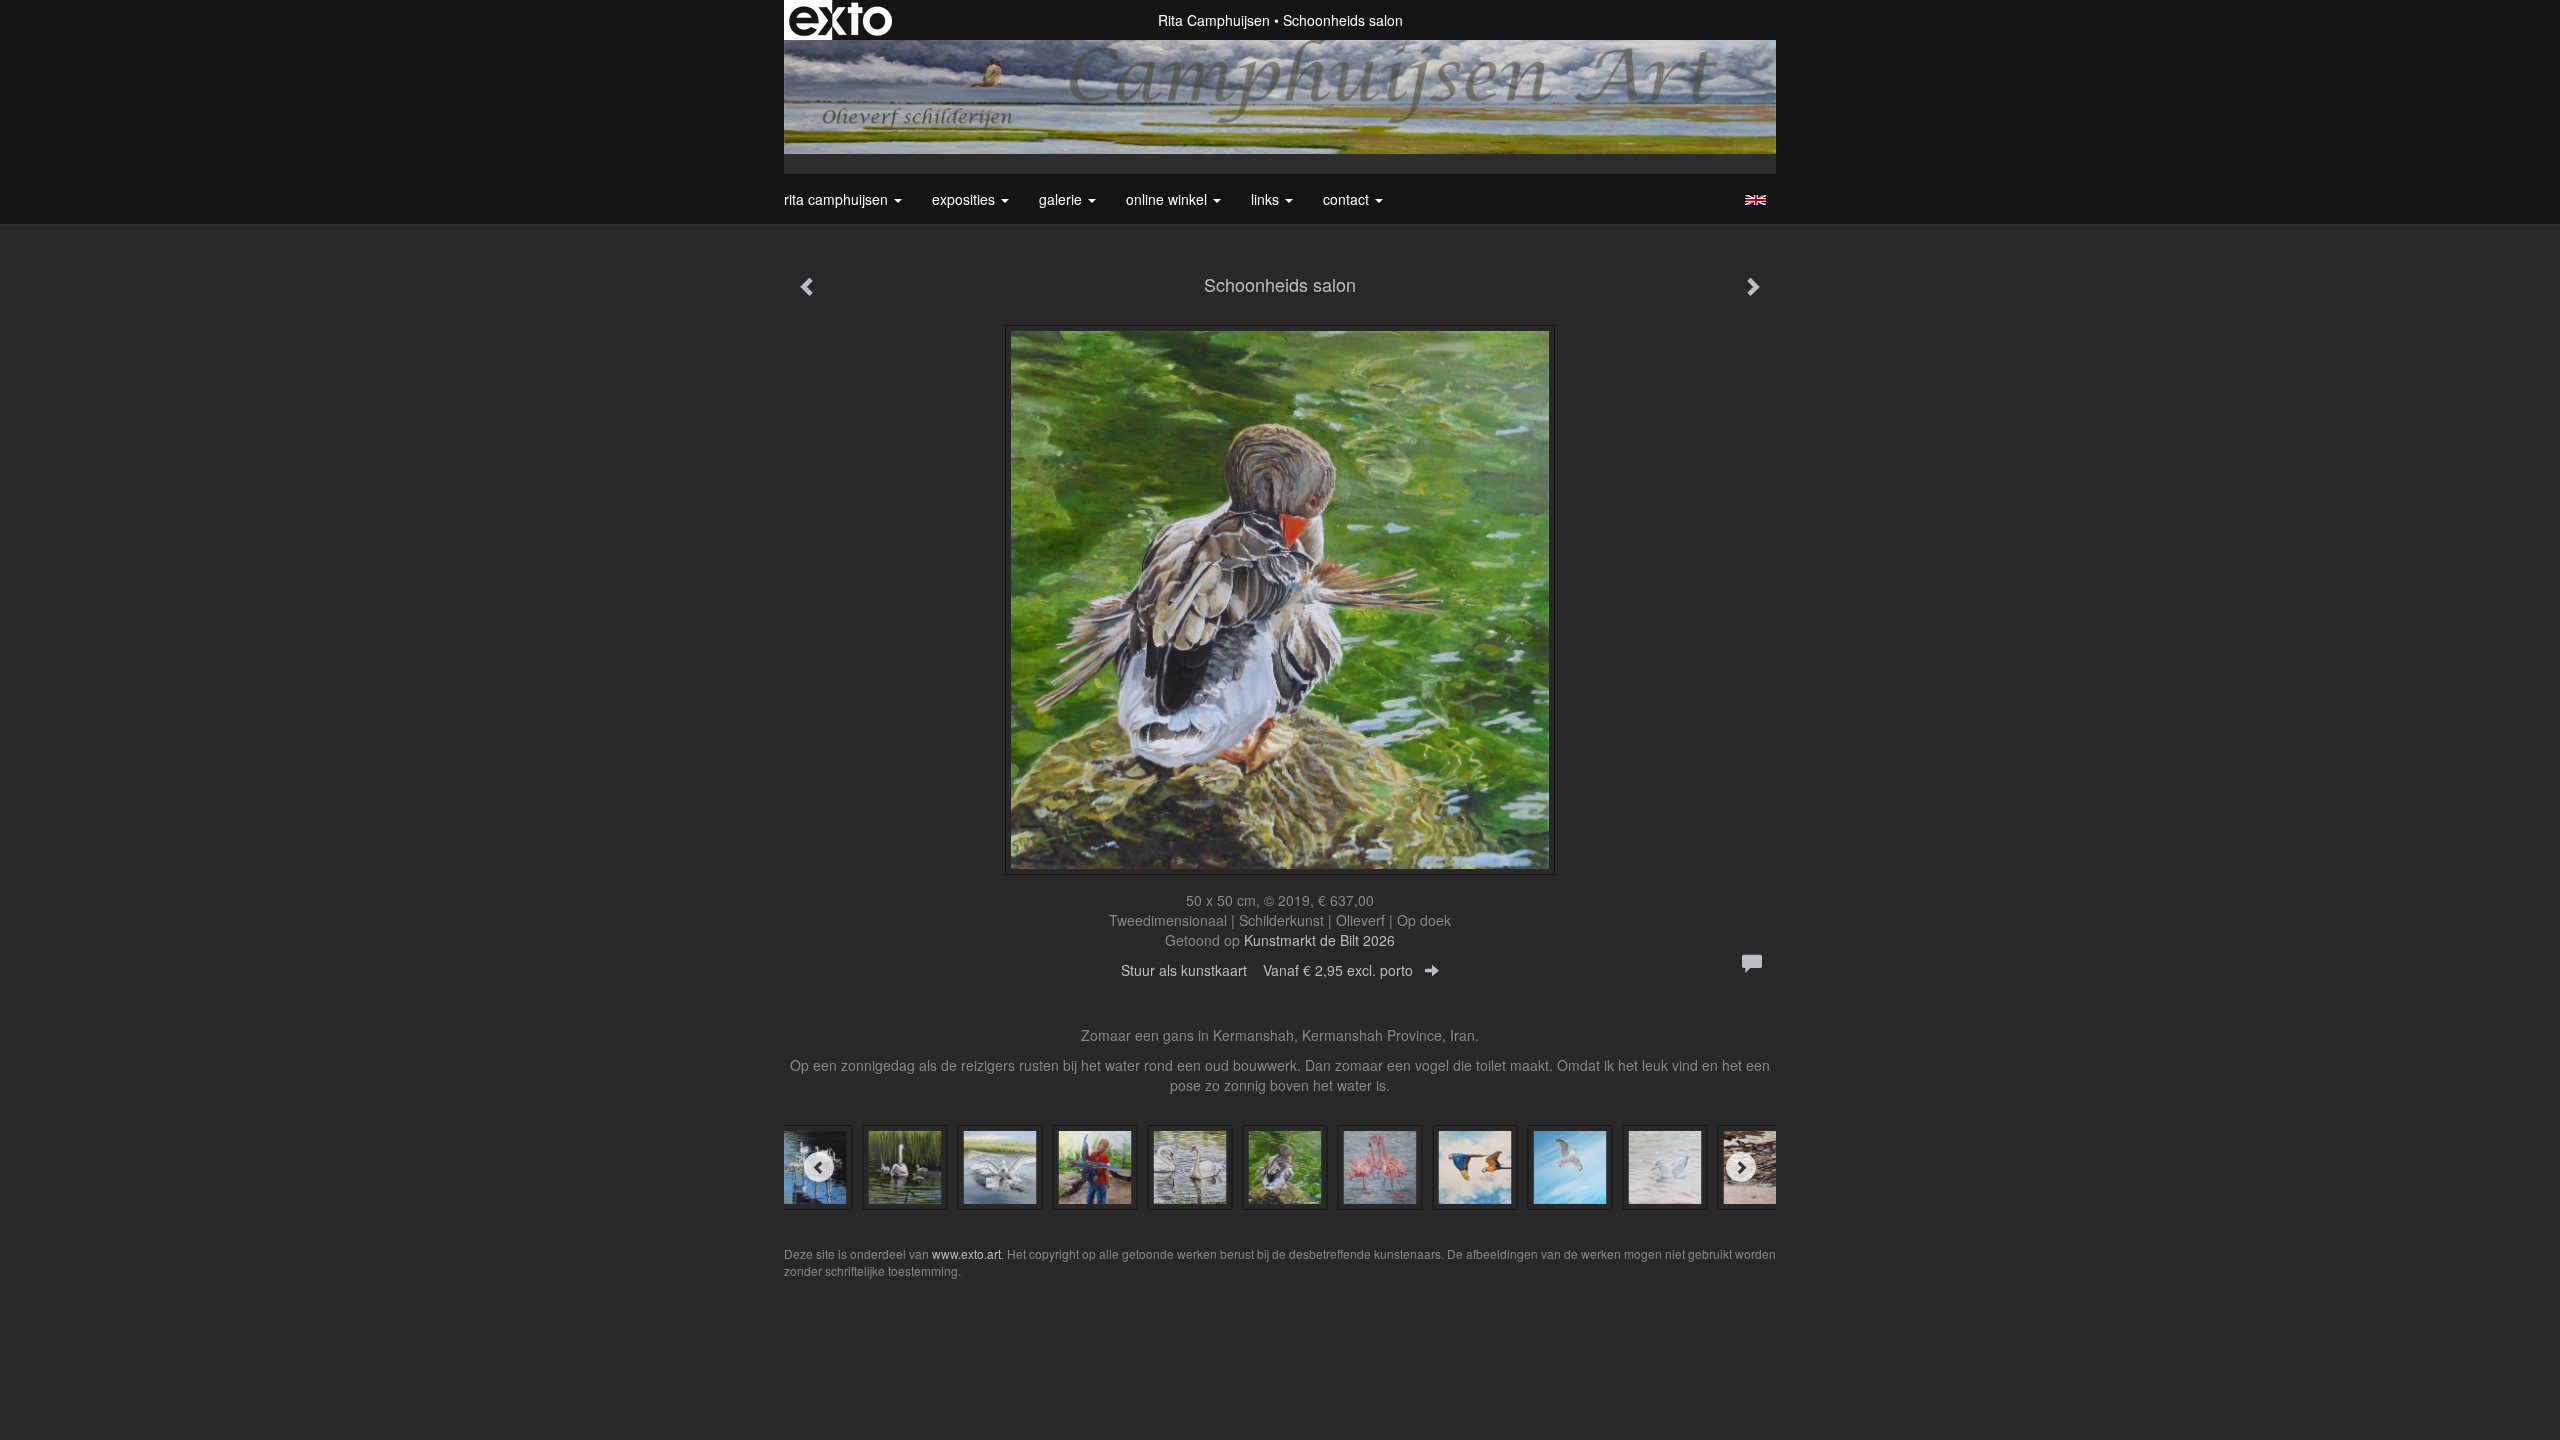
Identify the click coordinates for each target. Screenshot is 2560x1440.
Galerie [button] (1062, 199)
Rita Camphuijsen (1214, 20)
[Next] (1741, 1167)
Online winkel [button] (1168, 199)
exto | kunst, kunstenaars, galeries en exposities (840, 20)
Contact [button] (1348, 199)
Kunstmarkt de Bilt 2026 (1319, 940)
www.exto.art (966, 1253)
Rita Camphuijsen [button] (838, 199)
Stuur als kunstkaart (1267, 970)
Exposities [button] (965, 199)
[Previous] (819, 1167)
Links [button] (1267, 199)
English (1755, 200)
